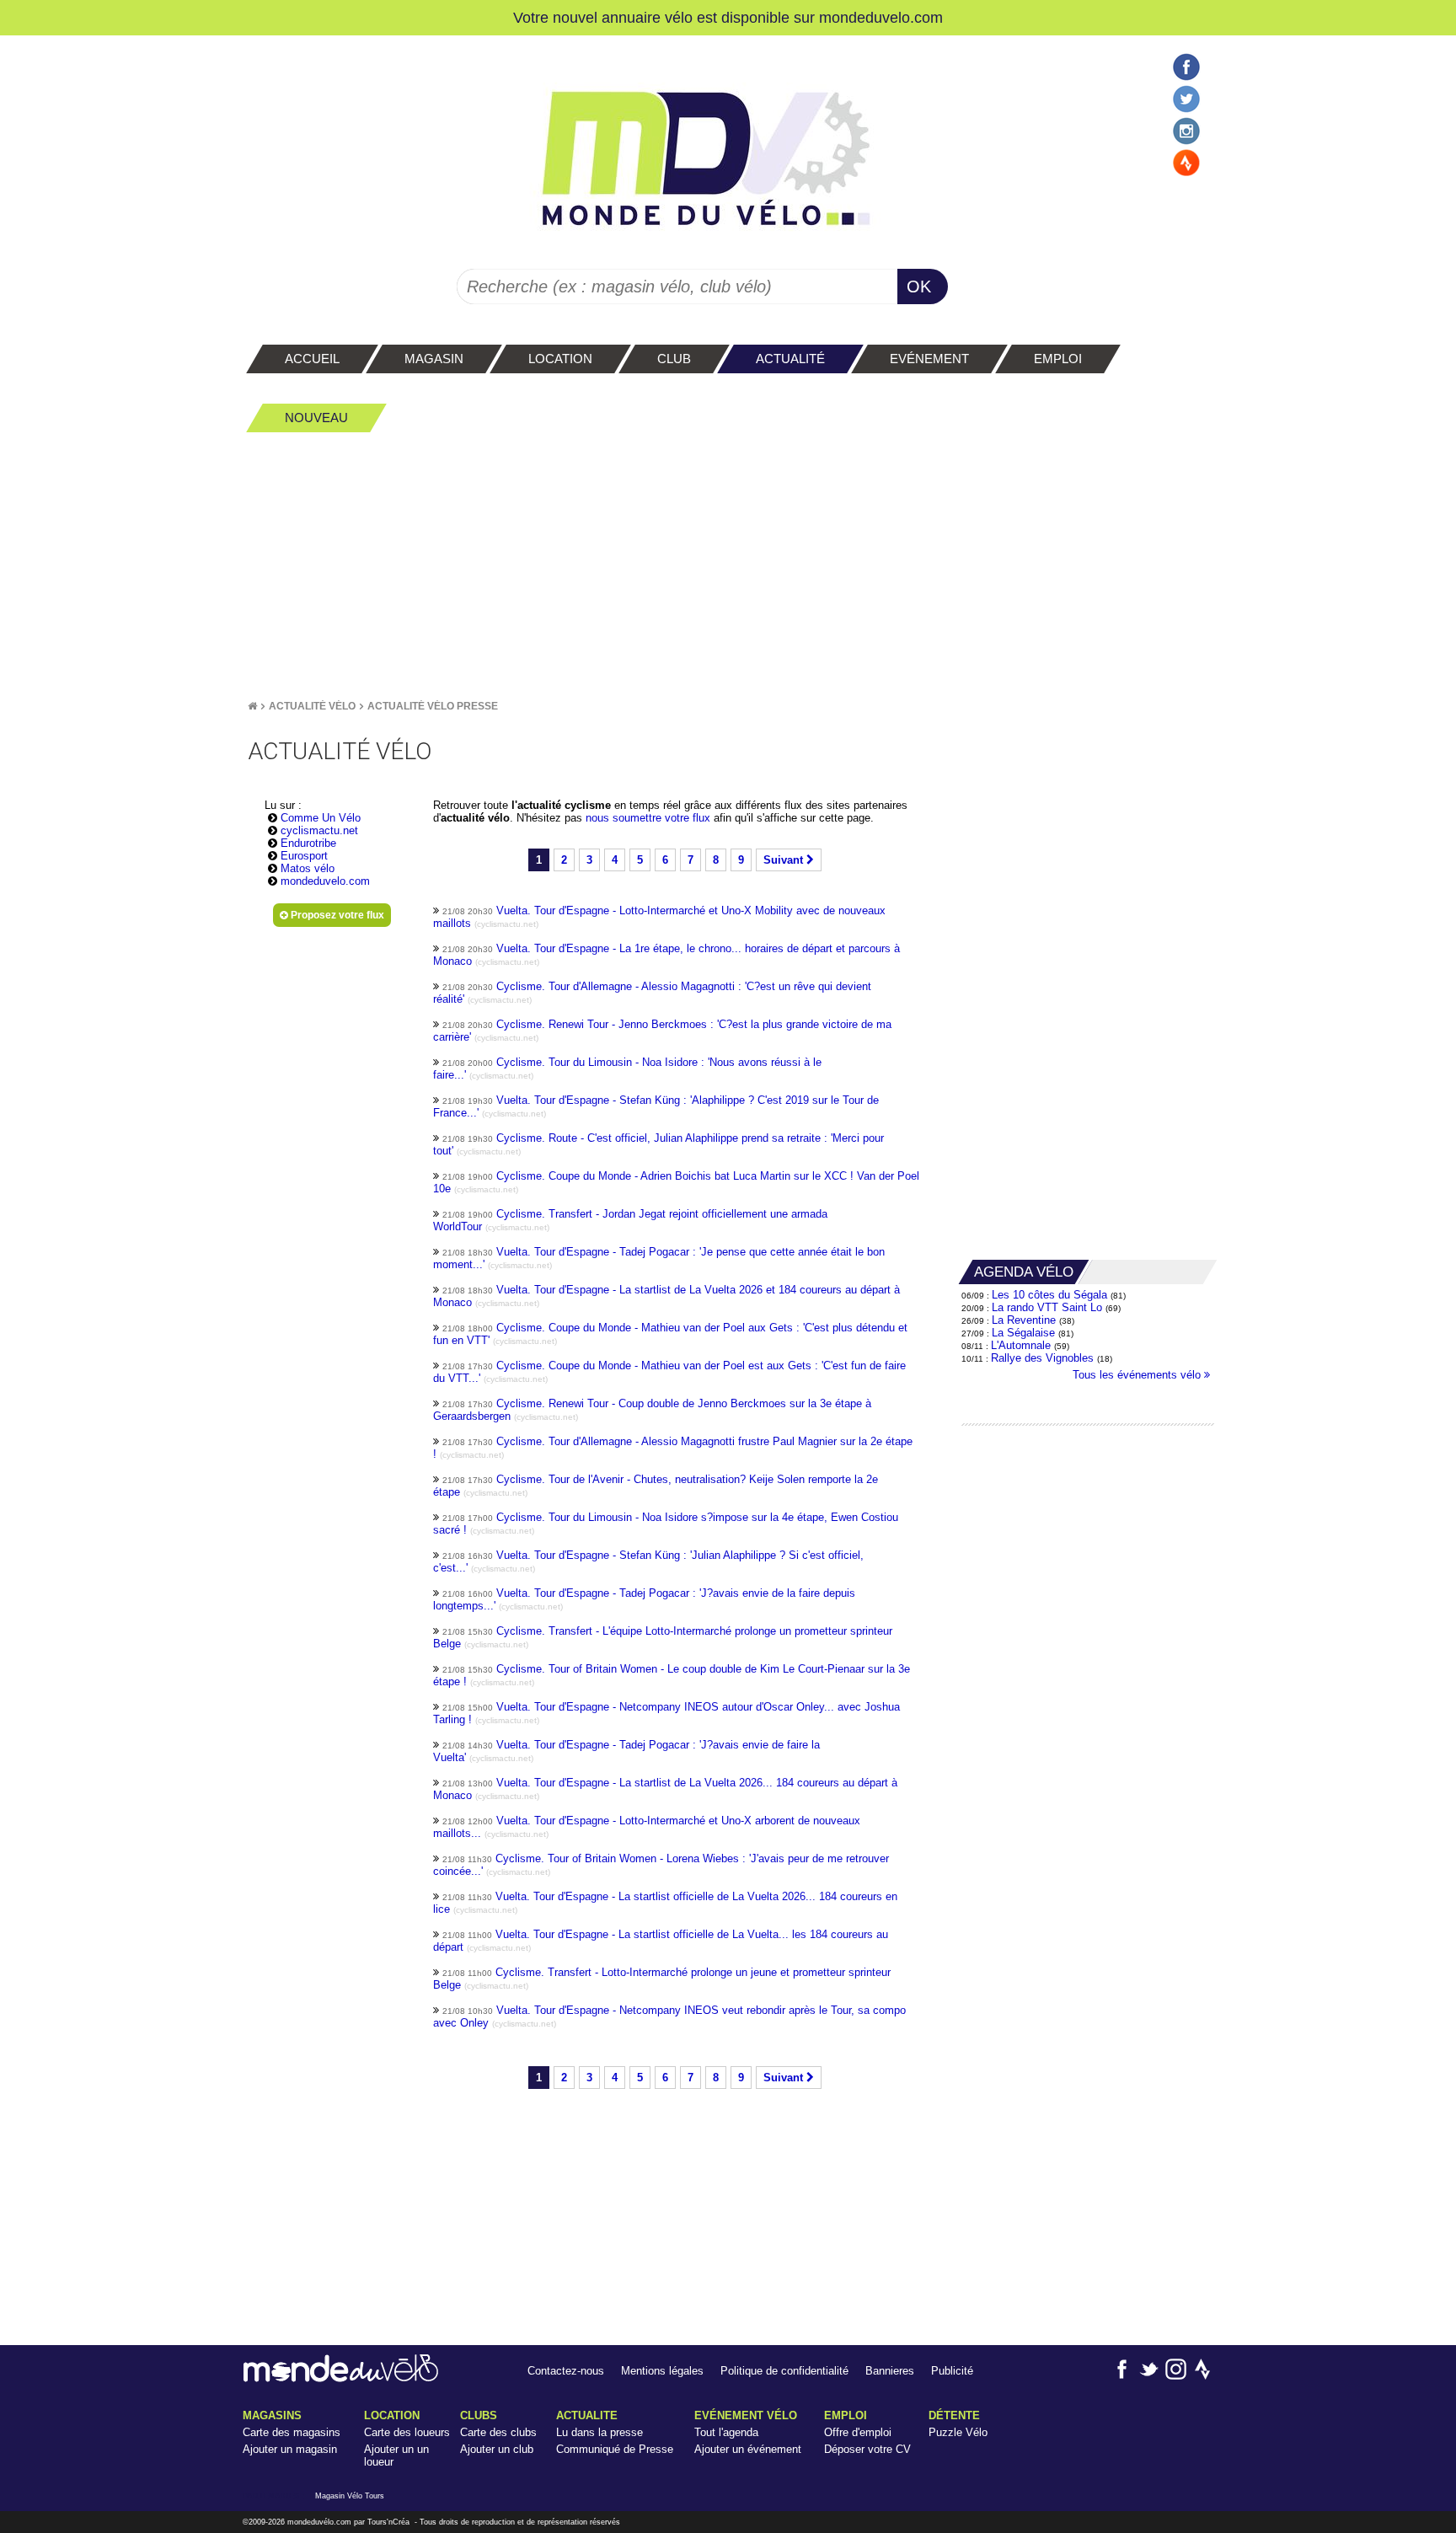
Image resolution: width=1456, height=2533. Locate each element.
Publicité (952, 2371)
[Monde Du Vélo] (252, 706)
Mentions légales (662, 2371)
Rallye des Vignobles (1042, 1358)
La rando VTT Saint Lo (1047, 1307)
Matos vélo (308, 868)
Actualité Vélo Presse (433, 706)
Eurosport (304, 856)
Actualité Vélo (312, 706)
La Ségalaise (1023, 1333)
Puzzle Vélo (958, 2432)
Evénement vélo (746, 2415)
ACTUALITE (587, 2415)
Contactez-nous (566, 2371)
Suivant (785, 860)
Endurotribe (308, 843)
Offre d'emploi (858, 2432)
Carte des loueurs (407, 2432)
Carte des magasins (292, 2432)
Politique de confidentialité (784, 2371)
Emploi (846, 2415)
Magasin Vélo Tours (350, 2496)
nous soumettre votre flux (650, 818)
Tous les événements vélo (1138, 1375)
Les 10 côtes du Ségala (1049, 1295)
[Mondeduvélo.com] (341, 2378)
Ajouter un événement (748, 2449)
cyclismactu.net (319, 830)
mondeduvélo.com (319, 2522)
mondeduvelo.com (881, 17)
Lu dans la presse (600, 2432)
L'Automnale (1021, 1345)
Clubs (479, 2415)
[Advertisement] (728, 565)
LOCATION (392, 2415)
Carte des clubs (498, 2432)
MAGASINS (272, 2415)
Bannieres (890, 2371)
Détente (954, 2415)
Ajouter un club (497, 2449)
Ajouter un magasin (290, 2449)
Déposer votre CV (867, 2449)
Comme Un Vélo (321, 818)
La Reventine (1025, 1320)
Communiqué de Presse (615, 2449)
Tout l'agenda (726, 2432)
